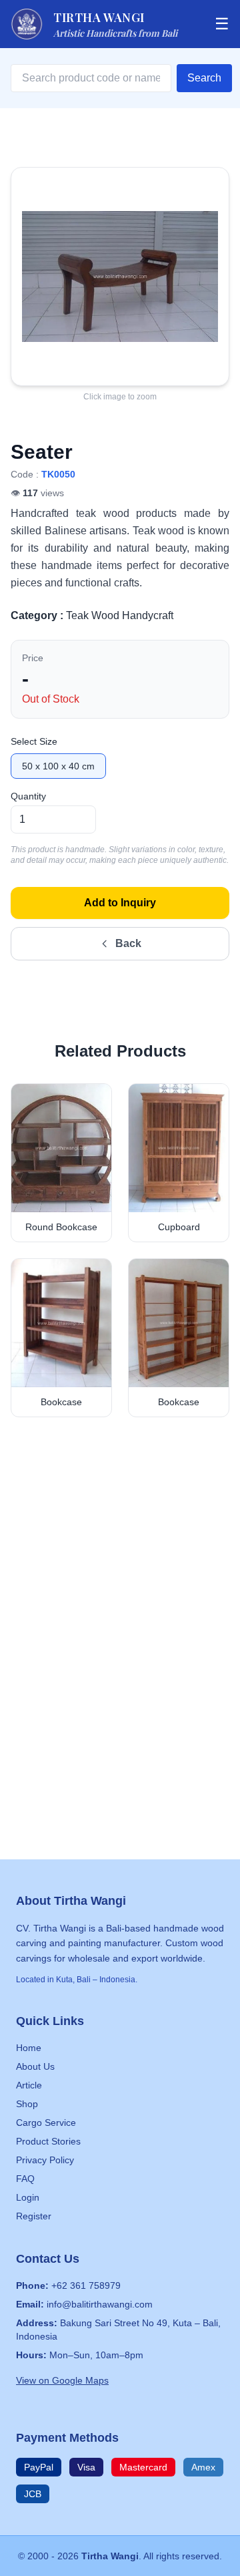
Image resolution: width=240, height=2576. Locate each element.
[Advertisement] (120, 1580)
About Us (35, 2066)
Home (29, 2048)
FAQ (25, 2179)
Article (29, 2085)
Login (28, 2197)
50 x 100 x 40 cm (58, 766)
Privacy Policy (45, 2160)
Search (204, 78)
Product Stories (48, 2141)
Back (128, 943)
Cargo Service (46, 2123)
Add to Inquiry (120, 903)
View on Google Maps (62, 2380)
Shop (27, 2104)
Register (34, 2216)
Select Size (34, 741)
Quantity (28, 796)
